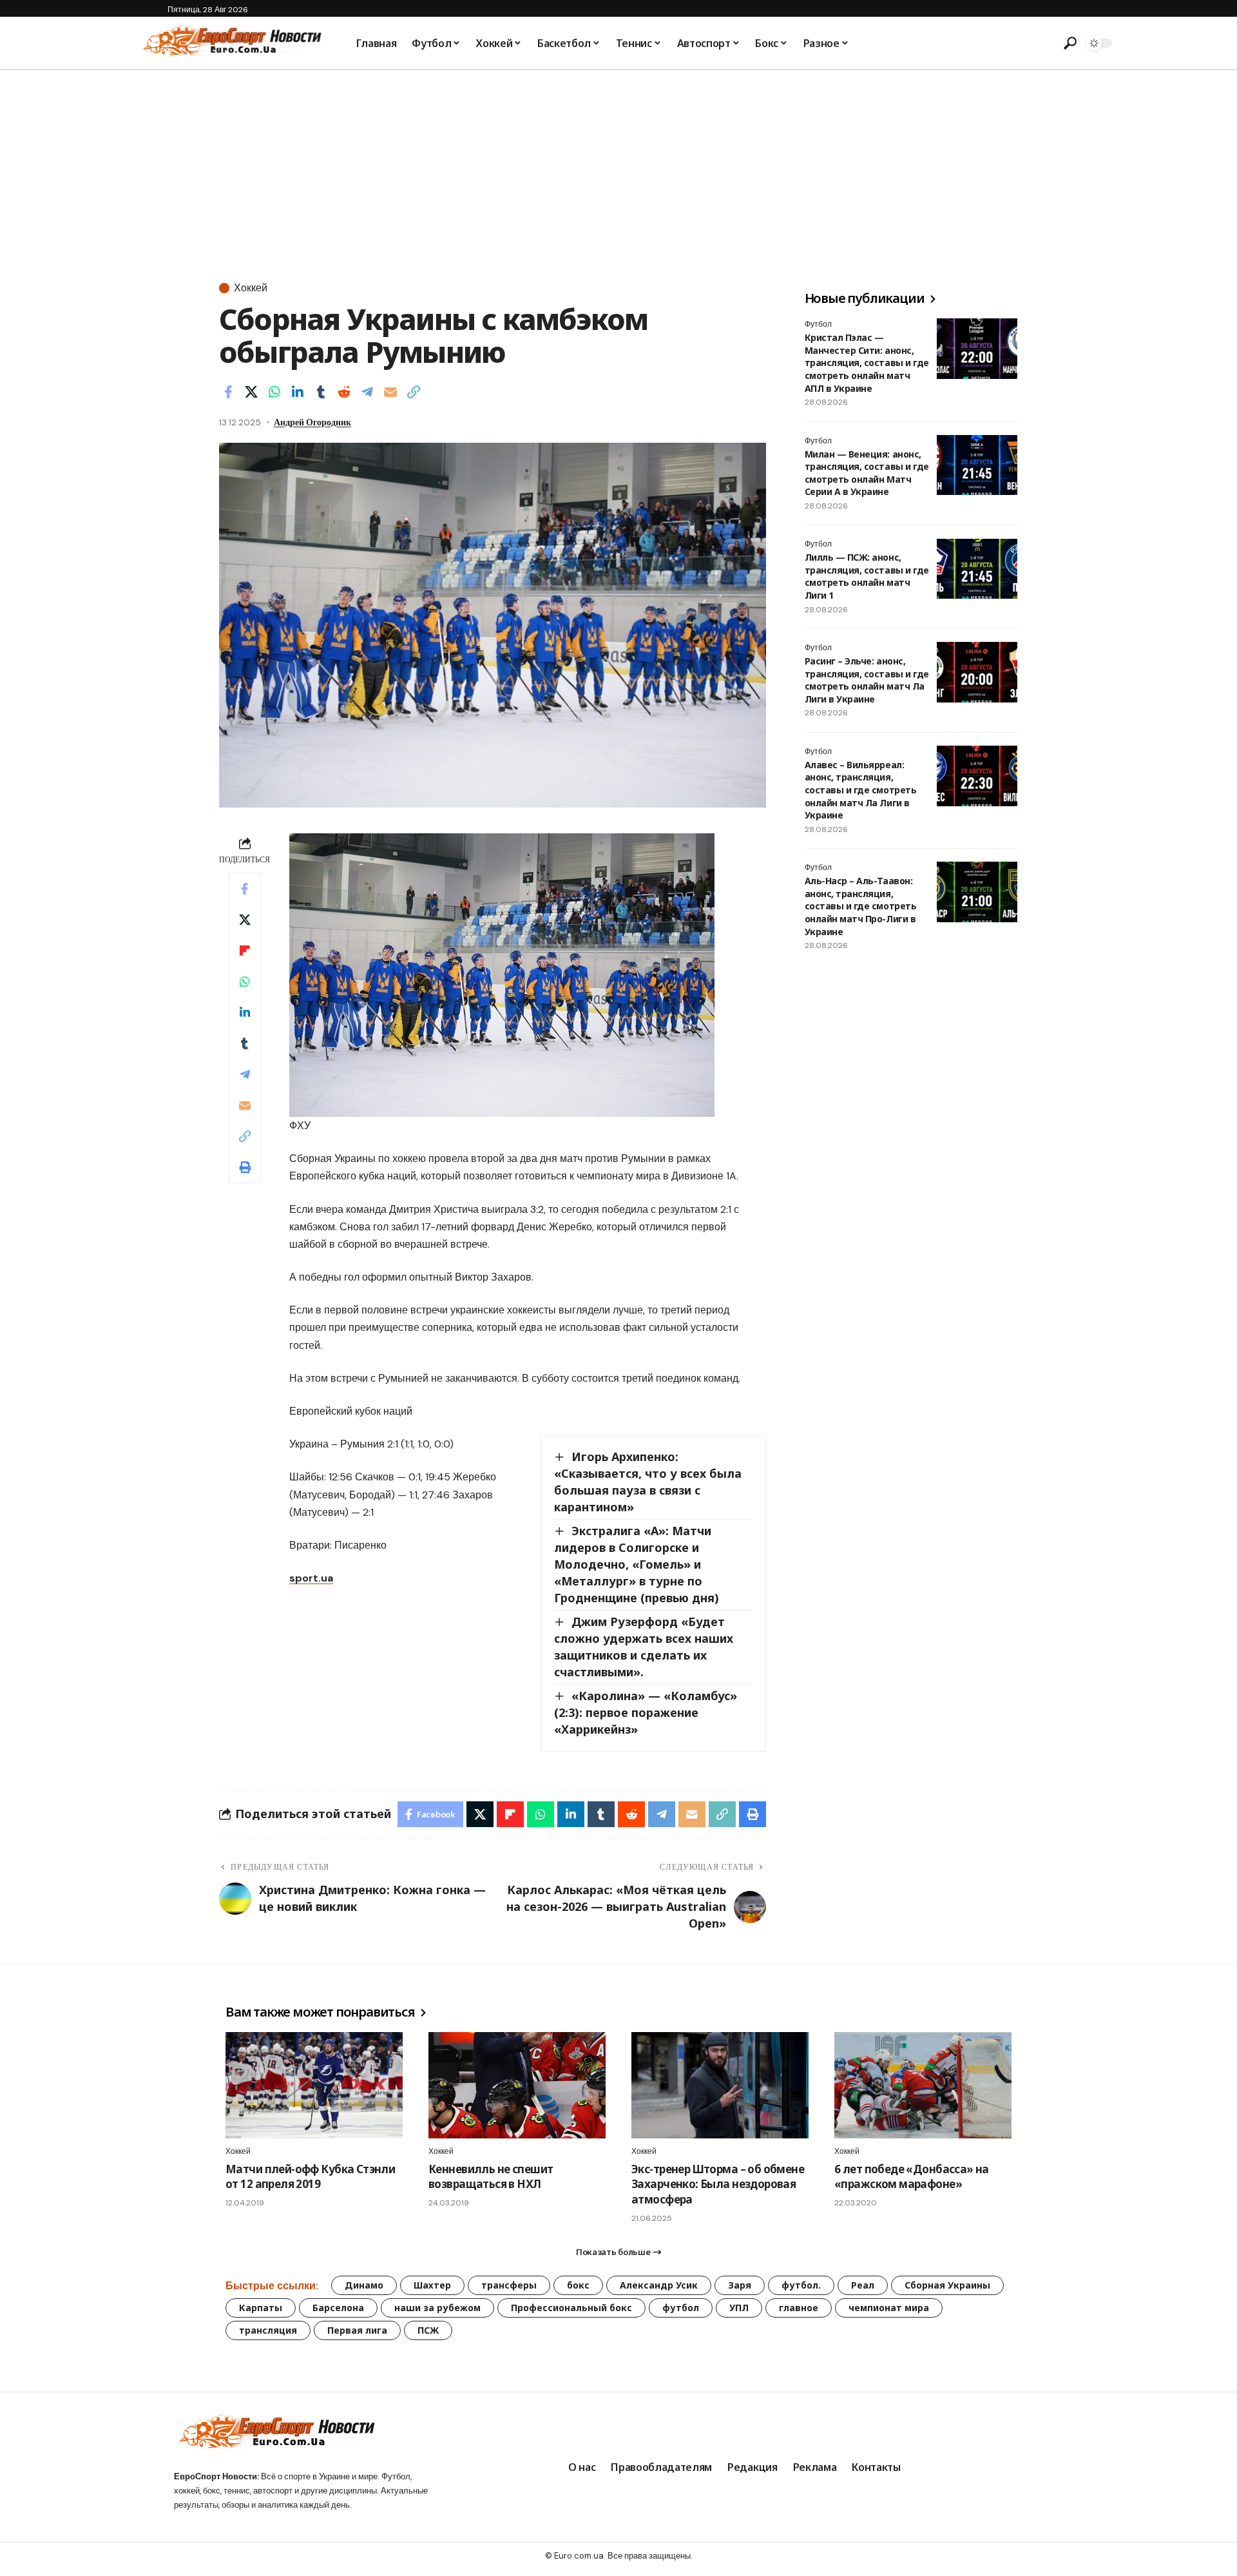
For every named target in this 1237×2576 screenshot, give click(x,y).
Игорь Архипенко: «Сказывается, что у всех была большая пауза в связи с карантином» (648, 1482)
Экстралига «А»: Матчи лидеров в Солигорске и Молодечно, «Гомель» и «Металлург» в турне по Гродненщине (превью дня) (637, 1564)
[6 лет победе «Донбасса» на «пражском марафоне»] (923, 2085)
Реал (863, 2285)
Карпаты (261, 2308)
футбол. (801, 2285)
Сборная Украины (947, 2285)
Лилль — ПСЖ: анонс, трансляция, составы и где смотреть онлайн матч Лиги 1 (867, 577)
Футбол (818, 324)
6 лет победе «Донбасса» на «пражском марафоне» (912, 2177)
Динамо (364, 2285)
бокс (578, 2285)
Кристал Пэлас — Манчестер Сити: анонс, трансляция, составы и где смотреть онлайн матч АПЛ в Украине (867, 363)
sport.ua (311, 1578)
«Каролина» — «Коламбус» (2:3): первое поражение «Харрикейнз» (646, 1712)
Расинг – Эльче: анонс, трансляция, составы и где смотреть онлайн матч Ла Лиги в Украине (867, 680)
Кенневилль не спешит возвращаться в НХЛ (491, 2177)
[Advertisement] (618, 167)
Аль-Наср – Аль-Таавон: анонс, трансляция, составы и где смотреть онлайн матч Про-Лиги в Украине (860, 906)
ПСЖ (428, 2330)
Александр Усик (659, 2285)
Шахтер (432, 2285)
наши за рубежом (437, 2308)
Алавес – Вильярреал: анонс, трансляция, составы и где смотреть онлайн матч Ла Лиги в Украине (860, 790)
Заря (740, 2285)
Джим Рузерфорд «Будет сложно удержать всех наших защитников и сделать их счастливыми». (644, 1647)
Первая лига (357, 2330)
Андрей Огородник (312, 422)
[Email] (390, 392)
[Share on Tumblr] (321, 392)
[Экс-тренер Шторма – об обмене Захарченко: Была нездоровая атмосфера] (720, 2085)
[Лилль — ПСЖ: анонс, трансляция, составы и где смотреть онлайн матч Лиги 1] (977, 569)
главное (799, 2308)
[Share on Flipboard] (245, 951)
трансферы (509, 2285)
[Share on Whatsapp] (274, 392)
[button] (1070, 43)
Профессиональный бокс (571, 2308)
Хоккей (251, 288)
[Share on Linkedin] (298, 392)
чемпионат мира (889, 2308)
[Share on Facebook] (228, 392)
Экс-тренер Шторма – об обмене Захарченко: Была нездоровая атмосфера (718, 2184)
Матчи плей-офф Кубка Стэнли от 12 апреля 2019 (310, 2177)
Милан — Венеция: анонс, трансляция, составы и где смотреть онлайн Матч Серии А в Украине (867, 473)
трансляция (268, 2330)
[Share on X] (251, 392)
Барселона (338, 2308)
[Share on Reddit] (344, 392)
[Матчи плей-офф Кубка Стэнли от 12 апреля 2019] (314, 2085)
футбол (681, 2308)
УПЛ (739, 2308)
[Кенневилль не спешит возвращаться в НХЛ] (517, 2085)
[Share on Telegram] (367, 392)
